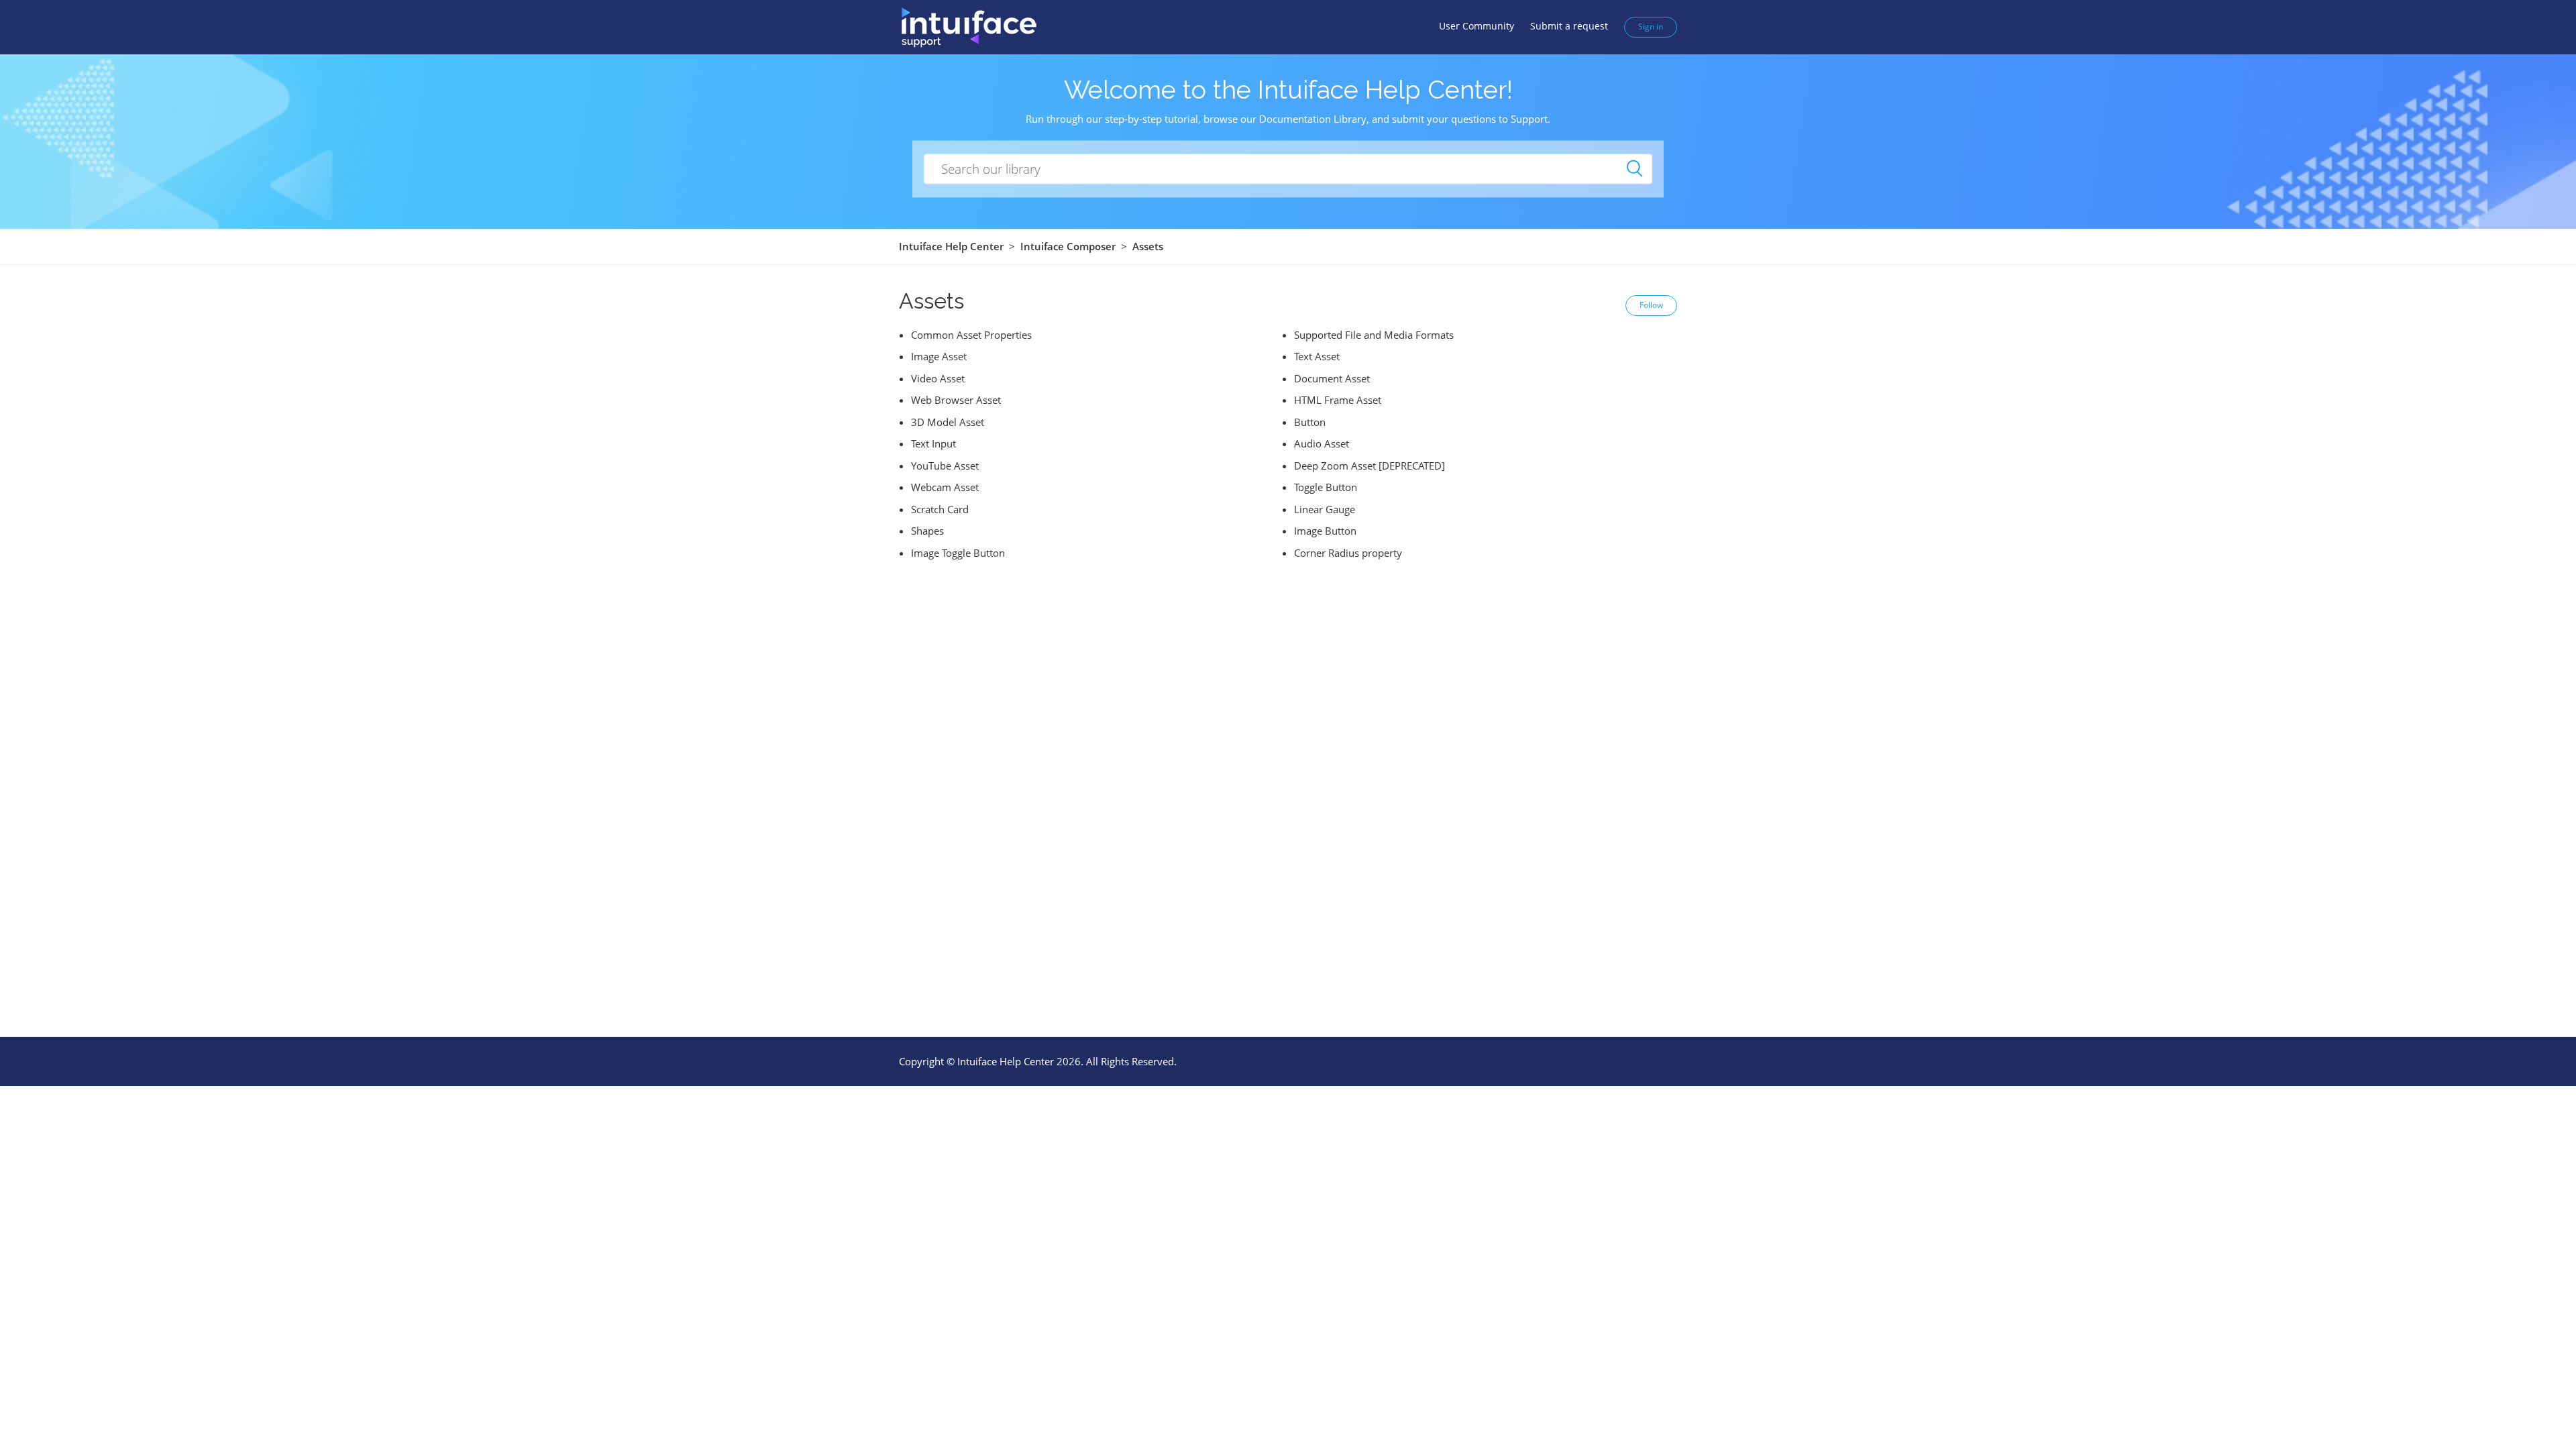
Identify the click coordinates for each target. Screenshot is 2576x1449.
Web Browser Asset (956, 400)
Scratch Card (940, 509)
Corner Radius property (1348, 553)
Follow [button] (1651, 305)
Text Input (933, 443)
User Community (1477, 26)
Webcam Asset (945, 487)
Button (1310, 422)
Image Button (1325, 531)
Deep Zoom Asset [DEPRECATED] (1370, 466)
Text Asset (1317, 356)
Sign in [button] (1651, 26)
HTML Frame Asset (1338, 400)
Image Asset (939, 356)
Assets (1148, 246)
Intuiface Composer (1068, 246)
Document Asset (1332, 378)
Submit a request (1569, 26)
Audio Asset (1322, 443)
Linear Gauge (1325, 509)
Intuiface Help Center (951, 246)
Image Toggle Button (958, 553)
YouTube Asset (945, 466)
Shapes (927, 531)
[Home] (968, 26)
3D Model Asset (948, 422)
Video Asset (938, 378)
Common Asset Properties (971, 335)
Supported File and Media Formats (1374, 335)
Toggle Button (1326, 487)
